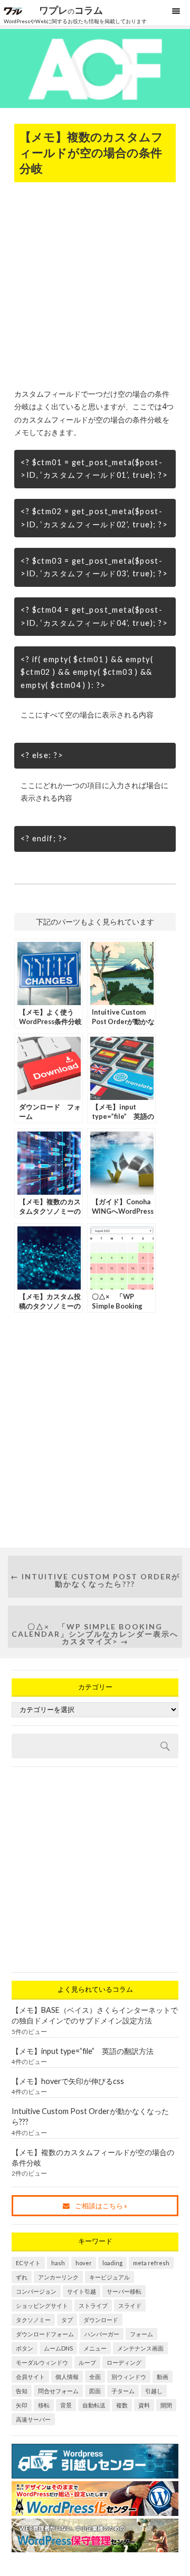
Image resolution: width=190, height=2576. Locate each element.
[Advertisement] (95, 282)
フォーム (141, 2334)
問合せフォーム (58, 2391)
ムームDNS (58, 2348)
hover (84, 2263)
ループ (87, 2362)
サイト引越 (82, 2291)
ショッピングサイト (42, 2305)
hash (58, 2263)
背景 (66, 2405)
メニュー (95, 2348)
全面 (95, 2377)
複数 (122, 2405)
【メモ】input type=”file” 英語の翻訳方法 (83, 2051)
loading (112, 2263)
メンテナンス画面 (140, 2348)
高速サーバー (33, 2419)
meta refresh (151, 2263)
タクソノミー (33, 2320)
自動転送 (94, 2405)
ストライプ (93, 2305)
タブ (67, 2320)
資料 (144, 2405)
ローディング (124, 2362)
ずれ (22, 2277)
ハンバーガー (102, 2334)
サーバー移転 (124, 2291)
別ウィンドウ (129, 2377)
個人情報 (67, 2377)
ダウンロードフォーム (45, 2334)
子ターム (123, 2391)
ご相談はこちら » (101, 2206)
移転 (44, 2405)
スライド (130, 2305)
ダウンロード (101, 2320)
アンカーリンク (58, 2277)
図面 (95, 2391)
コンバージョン (36, 2291)
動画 (163, 2377)
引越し (154, 2391)
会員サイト (30, 2377)
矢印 (22, 2405)
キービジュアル (110, 2277)
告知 (22, 2391)
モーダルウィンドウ (42, 2362)
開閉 (166, 2405)
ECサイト (28, 2263)
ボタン (25, 2348)
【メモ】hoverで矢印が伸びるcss (68, 2081)
